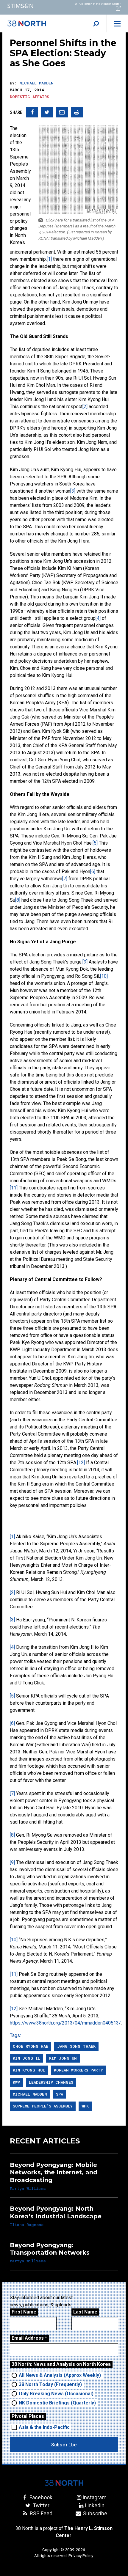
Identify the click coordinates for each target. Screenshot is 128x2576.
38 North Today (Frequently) (50, 2384)
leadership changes (51, 2082)
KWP (16, 2082)
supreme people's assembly (43, 2106)
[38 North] (64, 2483)
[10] (104, 976)
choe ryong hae (31, 2046)
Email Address (29, 2338)
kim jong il (26, 2058)
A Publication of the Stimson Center (98, 4)
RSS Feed (40, 2513)
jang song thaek (76, 2046)
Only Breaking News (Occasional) (56, 2394)
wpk (85, 2106)
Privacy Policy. (81, 2555)
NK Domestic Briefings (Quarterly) (57, 2403)
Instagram (95, 2497)
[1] (49, 259)
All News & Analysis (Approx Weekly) (60, 2375)
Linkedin (95, 2505)
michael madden (30, 2094)
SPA (60, 2094)
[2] (85, 407)
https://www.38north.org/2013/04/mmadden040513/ (65, 2023)
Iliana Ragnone (27, 2225)
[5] (95, 843)
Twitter (40, 2505)
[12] (81, 1463)
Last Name (85, 2312)
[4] (98, 618)
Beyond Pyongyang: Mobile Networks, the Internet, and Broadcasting (54, 2172)
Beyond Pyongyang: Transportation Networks (50, 2249)
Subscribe (95, 2513)
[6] (93, 871)
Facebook (40, 2497)
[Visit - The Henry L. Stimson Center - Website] (32, 6)
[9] (85, 962)
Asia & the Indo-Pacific (44, 2427)
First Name (24, 2312)
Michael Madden (36, 83)
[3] (73, 491)
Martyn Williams (28, 2188)
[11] (14, 1188)
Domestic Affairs (29, 97)
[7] (65, 879)
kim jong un (63, 2058)
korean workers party (78, 2070)
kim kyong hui (29, 2070)
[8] (18, 900)
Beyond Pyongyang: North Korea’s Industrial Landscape (56, 2212)
